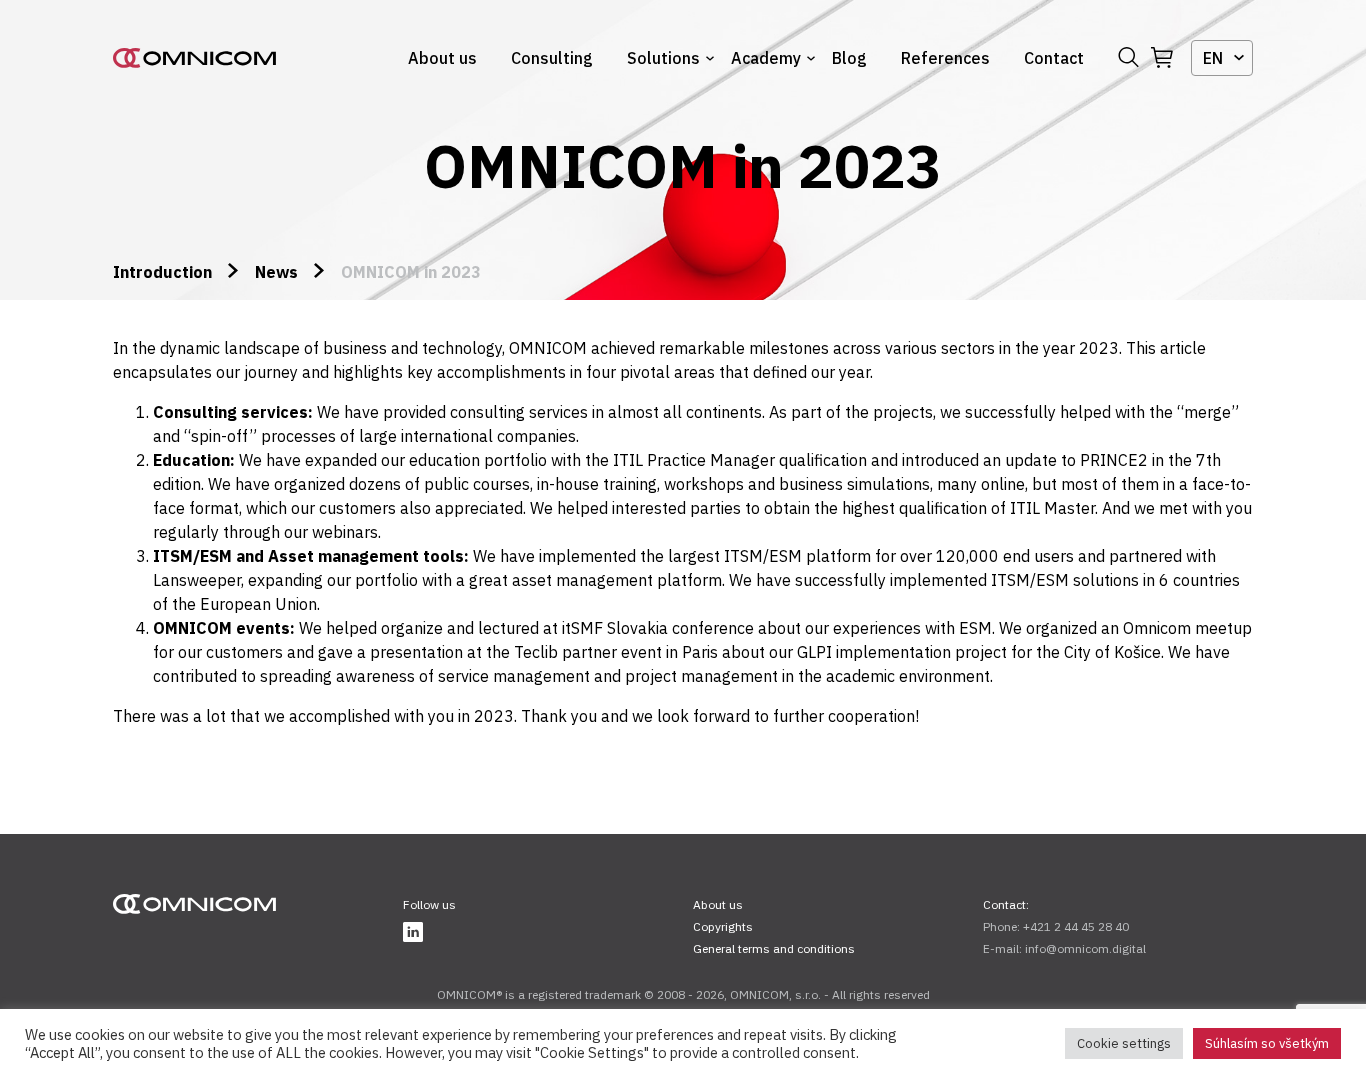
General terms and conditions (774, 948)
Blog (849, 58)
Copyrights (723, 926)
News (276, 272)
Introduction (162, 272)
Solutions (663, 58)
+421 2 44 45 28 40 (1076, 926)
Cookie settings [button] (1124, 1043)
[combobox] (1222, 58)
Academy (766, 58)
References (945, 58)
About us (442, 58)
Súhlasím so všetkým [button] (1267, 1043)
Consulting (552, 58)
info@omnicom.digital (1085, 948)
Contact (1054, 58)
